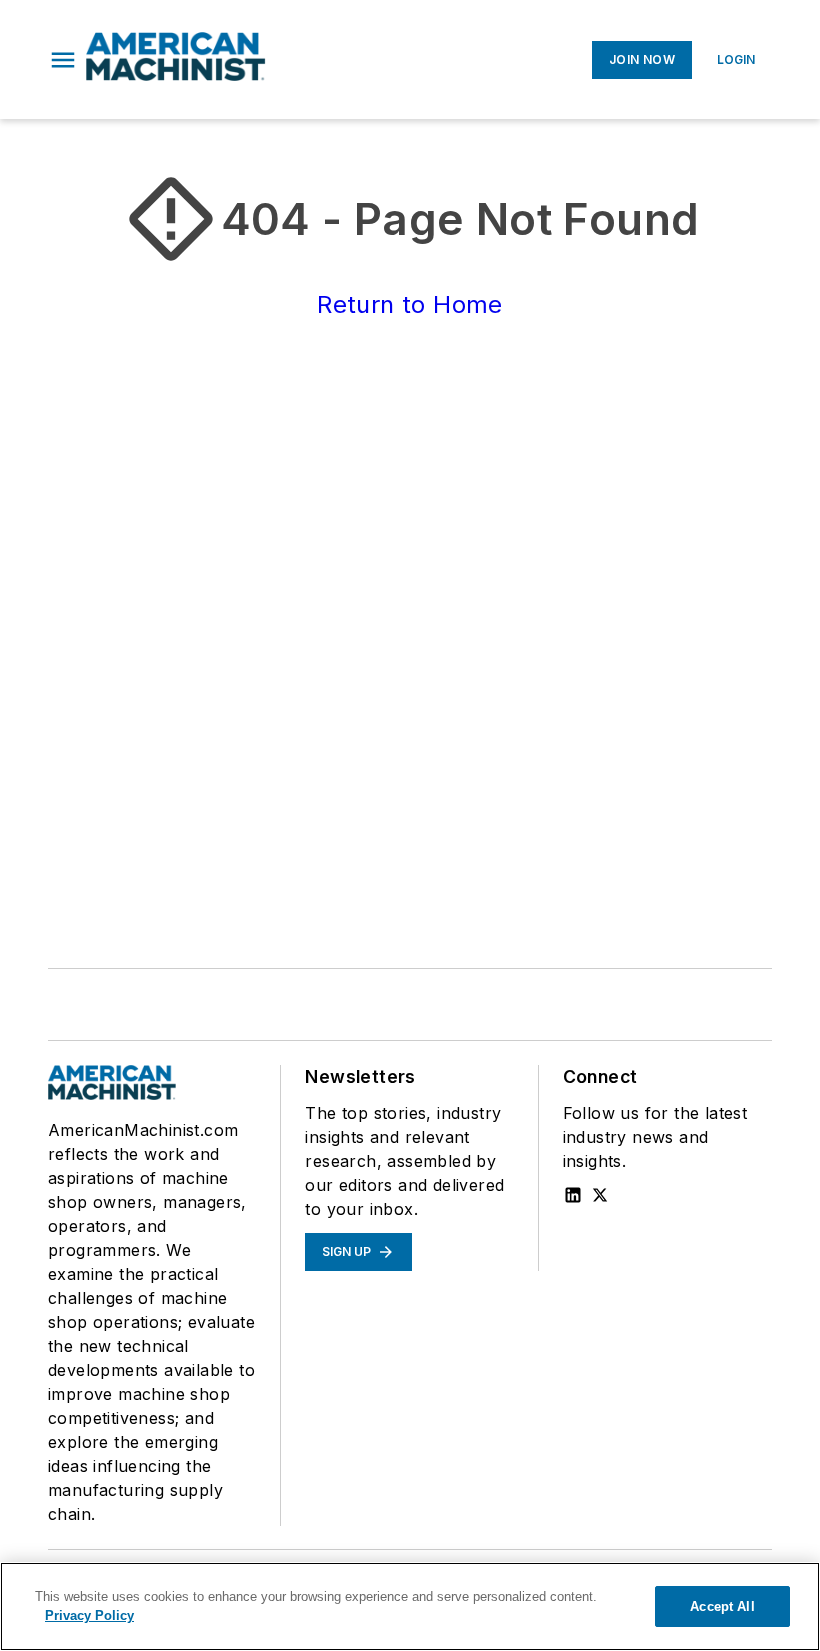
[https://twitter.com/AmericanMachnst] (600, 1195)
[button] (63, 60)
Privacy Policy (89, 1615)
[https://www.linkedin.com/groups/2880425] (573, 1195)
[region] (410, 1606)
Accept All (722, 1606)
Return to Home (410, 304)
